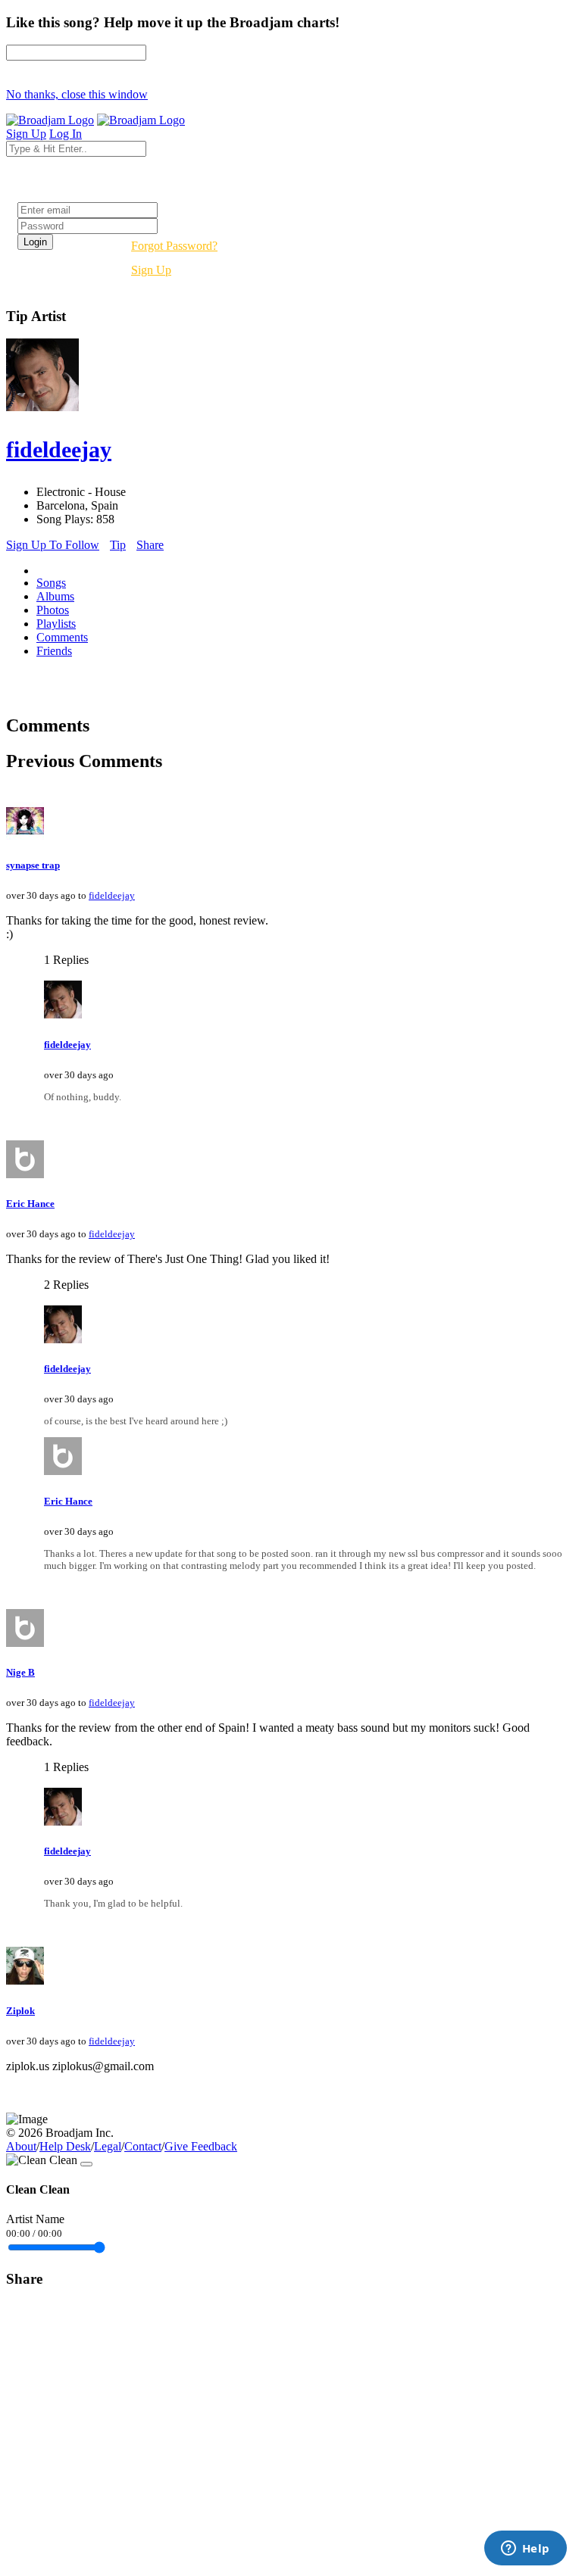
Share (150, 545)
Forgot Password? (174, 246)
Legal (108, 2146)
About (21, 2146)
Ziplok (20, 2011)
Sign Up (151, 270)
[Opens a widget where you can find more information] (525, 2549)
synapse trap (33, 865)
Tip (118, 545)
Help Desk (65, 2146)
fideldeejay (112, 895)
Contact (143, 2146)
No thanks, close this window (77, 94)
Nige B (20, 1672)
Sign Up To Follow (53, 545)
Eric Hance (30, 1204)
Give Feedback (201, 2146)
